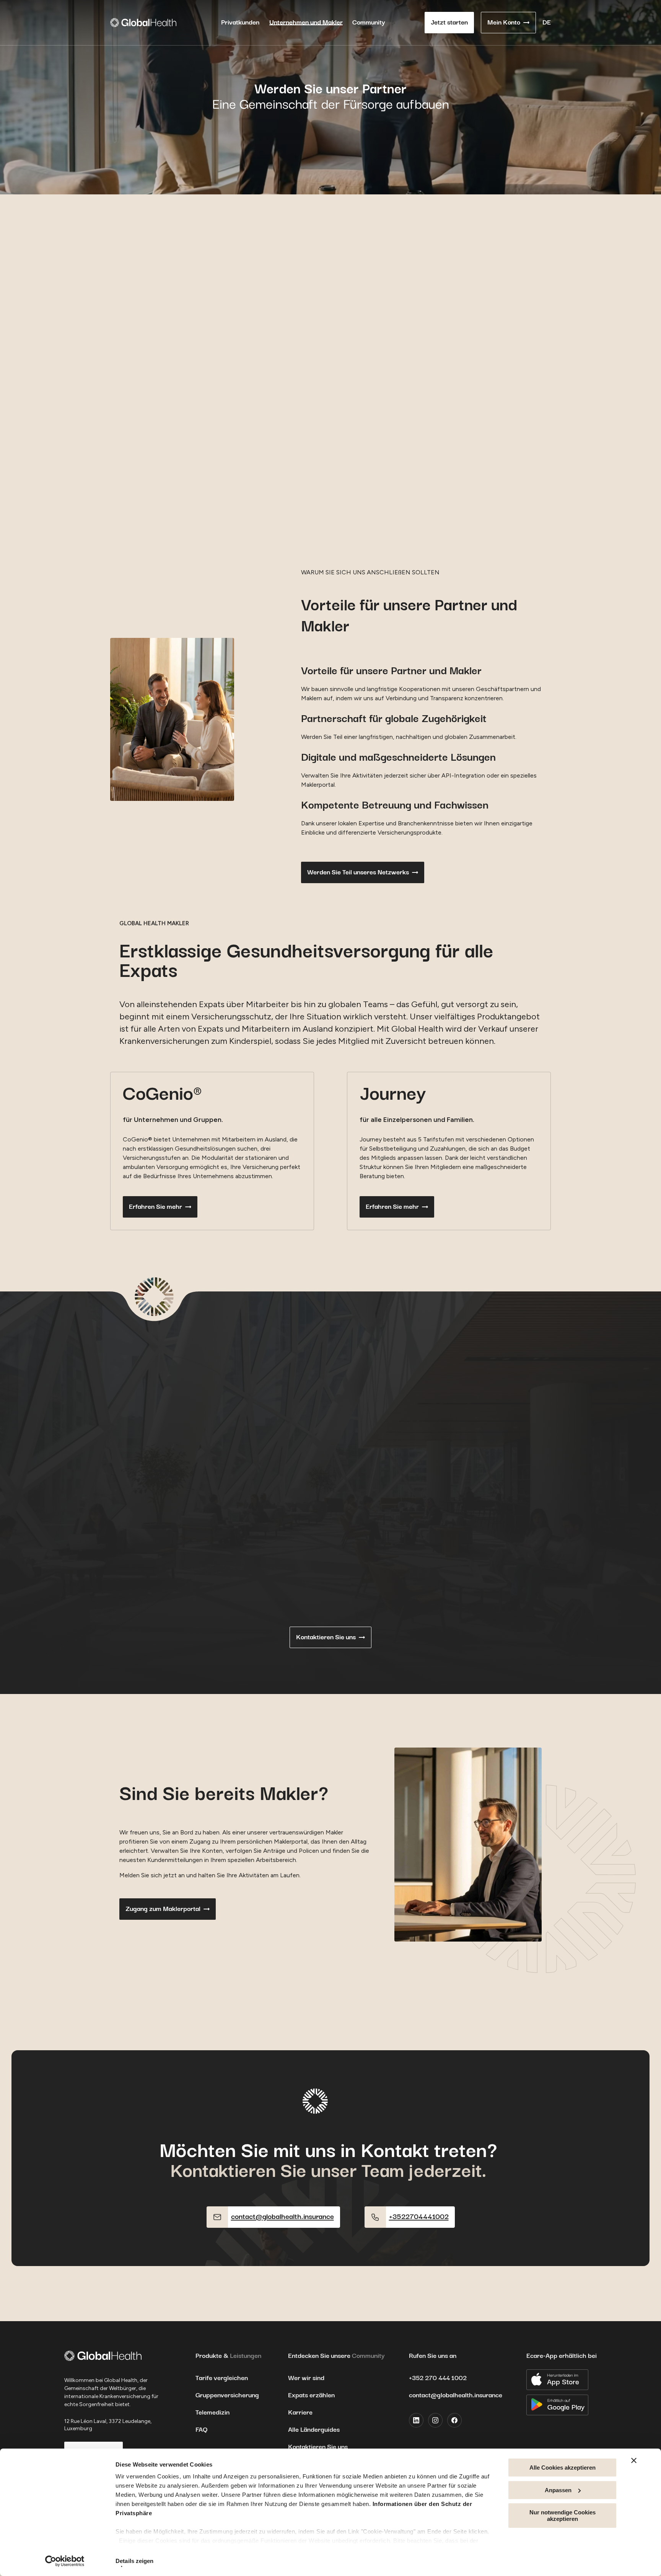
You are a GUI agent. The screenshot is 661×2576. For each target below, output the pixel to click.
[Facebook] (454, 2420)
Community (369, 23)
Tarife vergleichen (222, 2378)
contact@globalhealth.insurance (456, 2395)
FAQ (201, 2430)
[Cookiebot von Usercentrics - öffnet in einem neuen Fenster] (65, 2561)
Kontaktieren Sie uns (326, 1637)
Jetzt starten (449, 23)
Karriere (300, 2413)
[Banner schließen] (634, 2460)
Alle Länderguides (314, 2430)
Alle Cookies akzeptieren (563, 2468)
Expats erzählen (311, 2395)
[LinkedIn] (416, 2420)
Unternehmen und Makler (306, 23)
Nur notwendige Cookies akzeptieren (563, 2516)
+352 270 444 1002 (438, 2378)
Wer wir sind (306, 2378)
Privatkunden (240, 23)
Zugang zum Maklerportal (163, 1909)
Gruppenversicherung (227, 2395)
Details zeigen (134, 2561)
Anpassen (558, 2490)
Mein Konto (504, 23)
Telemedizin (212, 2413)
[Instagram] (435, 2420)
